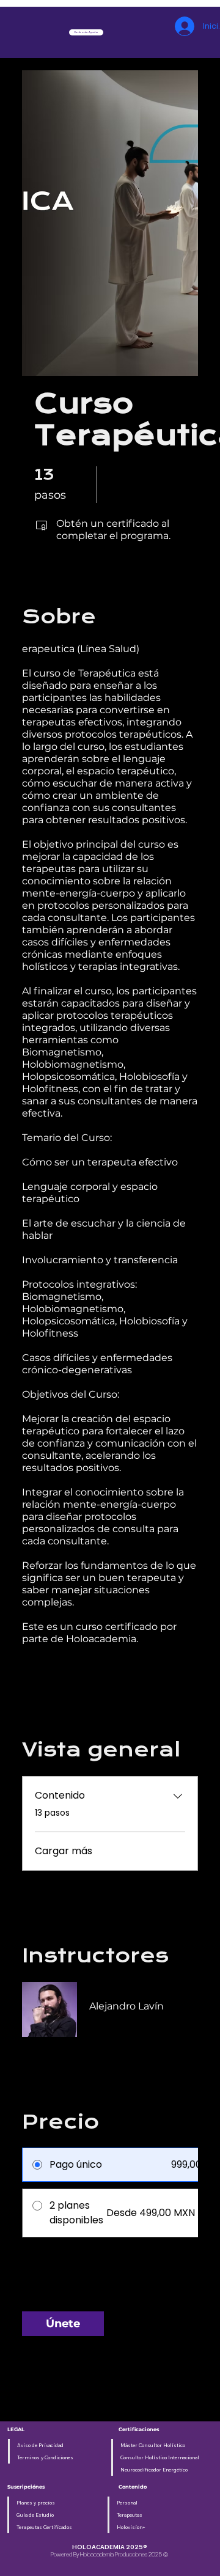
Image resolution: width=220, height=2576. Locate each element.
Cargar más (64, 1851)
